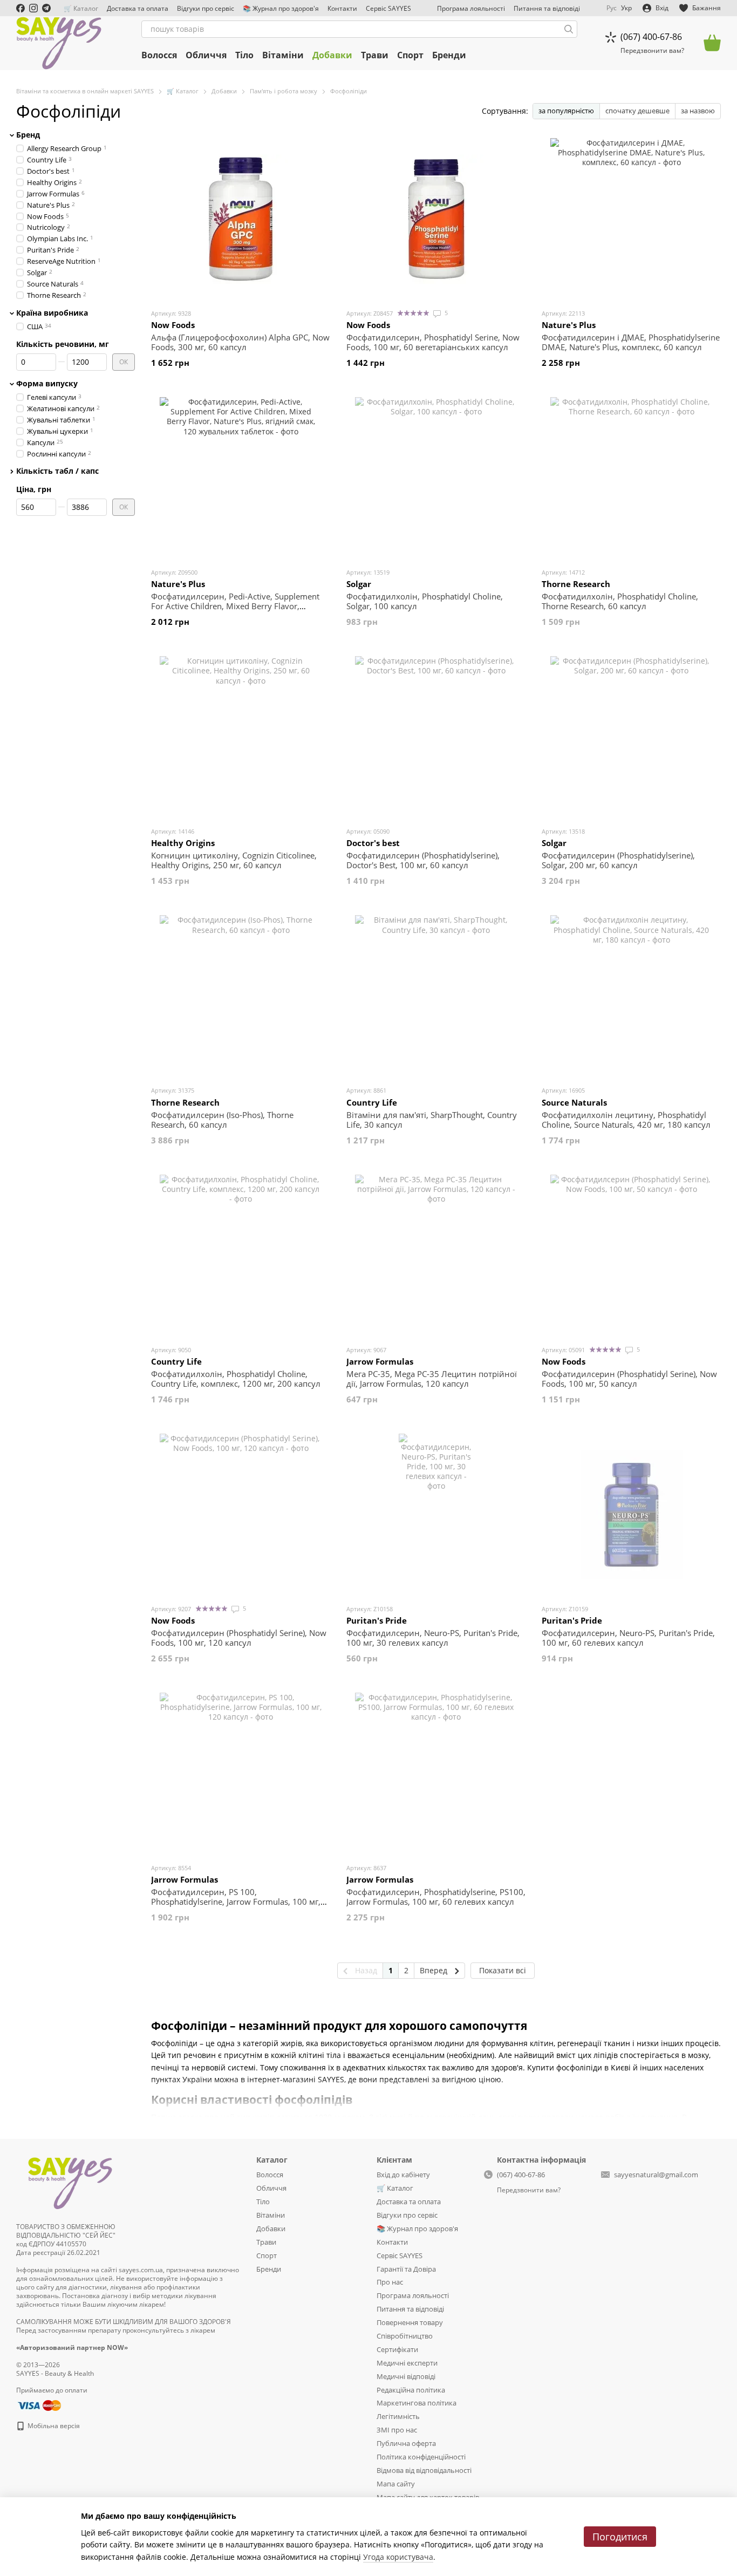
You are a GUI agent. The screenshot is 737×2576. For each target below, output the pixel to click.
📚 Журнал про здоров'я (281, 8)
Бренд (28, 135)
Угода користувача (398, 2557)
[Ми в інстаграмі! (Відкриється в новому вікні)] (33, 8)
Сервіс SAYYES (388, 8)
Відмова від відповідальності (424, 2470)
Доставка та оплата (138, 8)
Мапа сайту (396, 2484)
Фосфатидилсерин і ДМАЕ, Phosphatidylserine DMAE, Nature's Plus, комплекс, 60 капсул (631, 342)
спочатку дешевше (637, 111)
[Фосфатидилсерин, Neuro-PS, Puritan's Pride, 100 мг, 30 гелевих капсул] (436, 1515)
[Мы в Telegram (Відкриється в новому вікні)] (46, 8)
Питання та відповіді (547, 8)
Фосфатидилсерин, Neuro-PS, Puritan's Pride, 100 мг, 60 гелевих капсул (628, 1638)
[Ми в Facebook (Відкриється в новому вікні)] (21, 8)
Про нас (390, 2282)
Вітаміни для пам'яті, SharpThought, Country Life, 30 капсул (432, 1120)
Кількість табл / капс (57, 471)
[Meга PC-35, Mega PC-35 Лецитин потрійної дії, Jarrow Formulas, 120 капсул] (436, 1256)
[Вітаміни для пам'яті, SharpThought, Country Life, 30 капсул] (436, 996)
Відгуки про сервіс (206, 8)
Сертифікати (397, 2349)
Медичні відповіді (406, 2376)
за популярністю (566, 111)
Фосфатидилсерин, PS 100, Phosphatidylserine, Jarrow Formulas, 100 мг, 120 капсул (236, 1902)
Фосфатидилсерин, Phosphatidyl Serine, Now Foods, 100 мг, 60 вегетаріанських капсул (433, 342)
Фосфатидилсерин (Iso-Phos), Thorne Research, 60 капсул (222, 1120)
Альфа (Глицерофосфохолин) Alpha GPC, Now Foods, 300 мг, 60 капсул (240, 342)
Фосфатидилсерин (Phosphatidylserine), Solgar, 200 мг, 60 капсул (618, 860)
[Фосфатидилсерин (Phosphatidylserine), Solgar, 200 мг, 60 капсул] (631, 737)
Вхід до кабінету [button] (403, 2175)
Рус (612, 8)
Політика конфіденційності (421, 2457)
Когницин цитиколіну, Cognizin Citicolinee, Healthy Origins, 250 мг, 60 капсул (234, 860)
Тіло (244, 55)
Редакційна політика (411, 2390)
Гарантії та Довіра (406, 2269)
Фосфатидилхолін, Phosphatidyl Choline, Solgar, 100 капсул (425, 601)
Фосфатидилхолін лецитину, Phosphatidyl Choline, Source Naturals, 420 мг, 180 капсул (626, 1120)
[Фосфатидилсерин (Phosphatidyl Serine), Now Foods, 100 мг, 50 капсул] (631, 1256)
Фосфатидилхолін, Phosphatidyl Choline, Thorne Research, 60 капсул (620, 601)
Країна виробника (52, 312)
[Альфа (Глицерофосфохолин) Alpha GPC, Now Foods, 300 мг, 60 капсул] (241, 219)
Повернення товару (410, 2322)
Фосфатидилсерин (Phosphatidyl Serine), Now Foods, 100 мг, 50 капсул (629, 1379)
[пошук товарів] (569, 29)
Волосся (159, 55)
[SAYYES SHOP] (70, 2181)
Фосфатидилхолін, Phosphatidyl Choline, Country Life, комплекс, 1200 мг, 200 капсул (236, 1379)
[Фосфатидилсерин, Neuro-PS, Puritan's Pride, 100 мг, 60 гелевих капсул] (631, 1515)
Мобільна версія (53, 2426)
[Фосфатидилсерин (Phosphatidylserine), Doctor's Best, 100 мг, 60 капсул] (436, 737)
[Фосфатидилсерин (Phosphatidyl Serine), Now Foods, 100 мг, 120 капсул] (241, 1515)
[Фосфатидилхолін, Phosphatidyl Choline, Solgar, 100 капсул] (436, 478)
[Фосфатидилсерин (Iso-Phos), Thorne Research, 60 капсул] (241, 996)
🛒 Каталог (81, 8)
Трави (375, 55)
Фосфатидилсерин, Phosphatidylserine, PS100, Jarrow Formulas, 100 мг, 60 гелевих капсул (436, 1897)
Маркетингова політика (417, 2403)
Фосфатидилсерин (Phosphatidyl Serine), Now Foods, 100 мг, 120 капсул (239, 1638)
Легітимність (398, 2416)
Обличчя (206, 55)
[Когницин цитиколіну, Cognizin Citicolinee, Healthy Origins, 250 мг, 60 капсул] (241, 737)
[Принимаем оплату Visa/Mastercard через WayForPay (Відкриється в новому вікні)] (39, 2405)
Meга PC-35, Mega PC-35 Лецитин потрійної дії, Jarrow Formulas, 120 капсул (432, 1379)
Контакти (342, 8)
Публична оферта (406, 2443)
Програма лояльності (471, 8)
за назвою (698, 111)
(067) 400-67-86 (651, 37)
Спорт (410, 55)
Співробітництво (405, 2336)
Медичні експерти (407, 2363)
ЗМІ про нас (397, 2430)
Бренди (449, 55)
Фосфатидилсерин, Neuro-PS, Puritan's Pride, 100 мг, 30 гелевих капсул (433, 1638)
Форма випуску (47, 384)
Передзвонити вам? (652, 51)
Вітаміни (283, 55)
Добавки (332, 55)
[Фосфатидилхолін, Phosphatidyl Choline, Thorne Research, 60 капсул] (631, 478)
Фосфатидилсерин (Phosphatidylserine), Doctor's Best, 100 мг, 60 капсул (423, 860)
